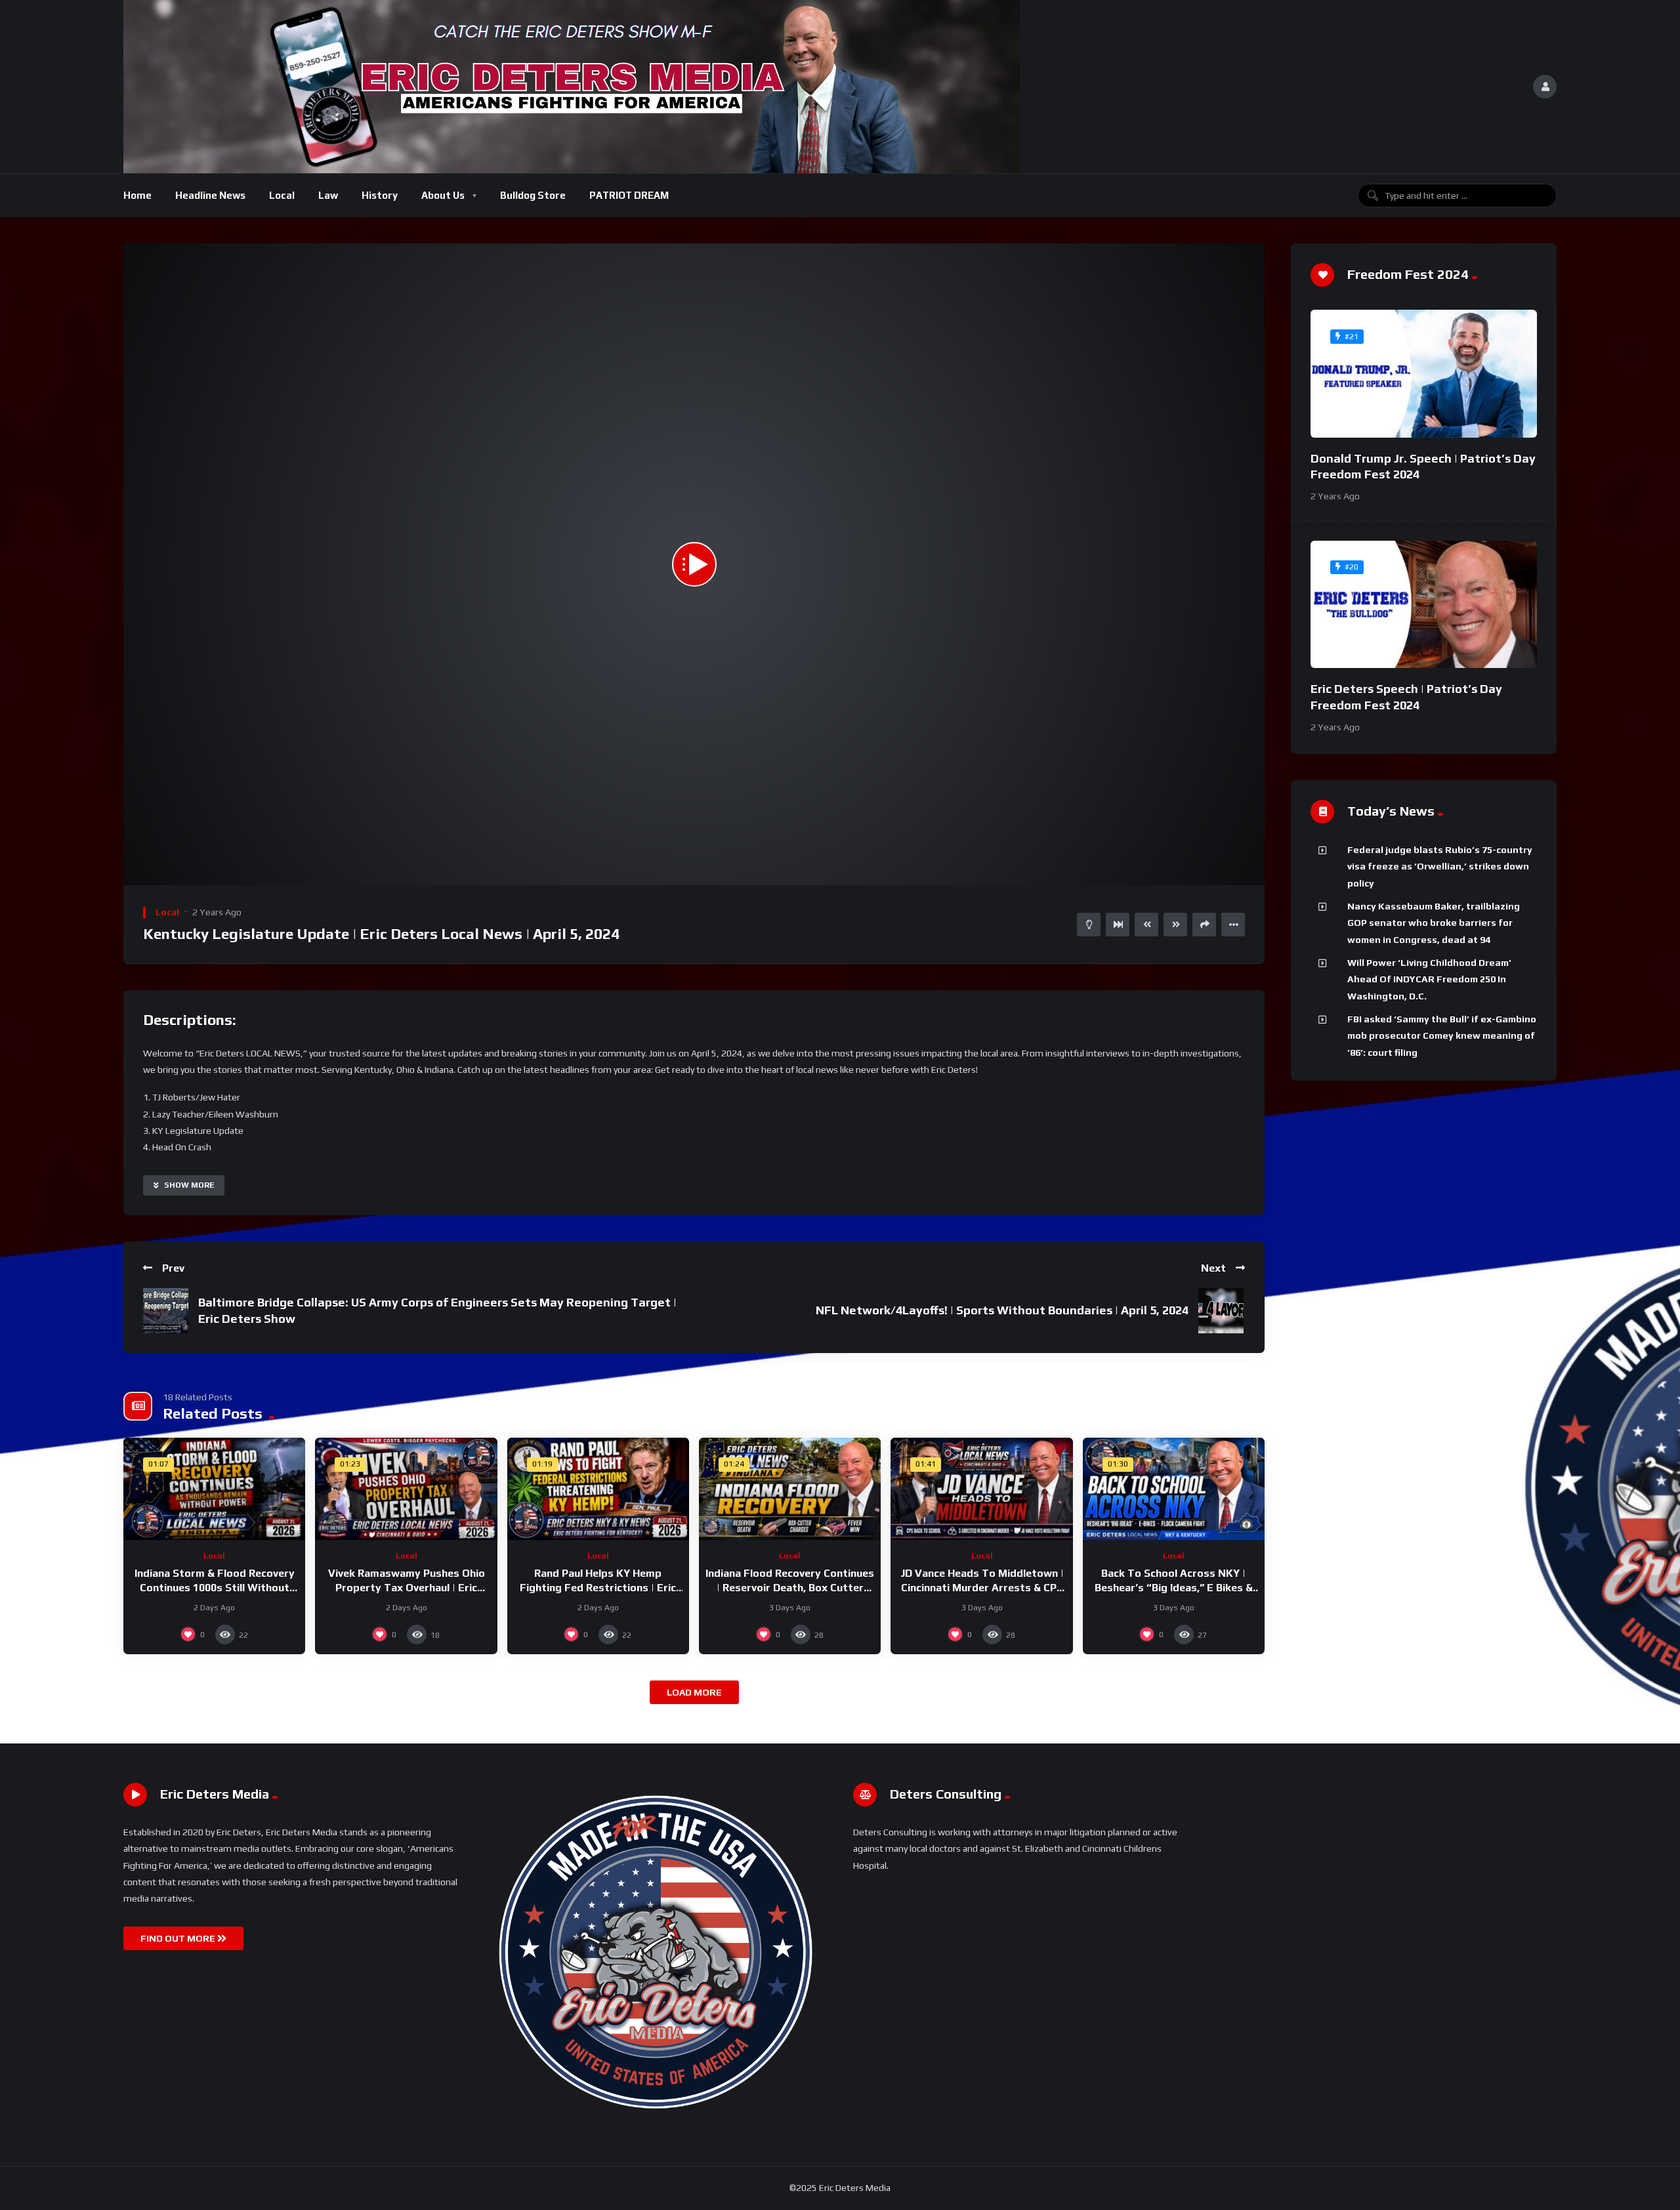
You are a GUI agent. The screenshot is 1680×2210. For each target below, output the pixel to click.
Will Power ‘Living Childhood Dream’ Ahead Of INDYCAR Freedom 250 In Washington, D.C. (1429, 979)
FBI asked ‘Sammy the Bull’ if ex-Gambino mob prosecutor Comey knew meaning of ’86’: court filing (1442, 1036)
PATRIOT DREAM (629, 195)
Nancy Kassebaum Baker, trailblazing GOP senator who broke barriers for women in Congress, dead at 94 (1434, 923)
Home (137, 195)
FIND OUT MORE (179, 1938)
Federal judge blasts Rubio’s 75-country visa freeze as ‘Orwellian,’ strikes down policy (1440, 866)
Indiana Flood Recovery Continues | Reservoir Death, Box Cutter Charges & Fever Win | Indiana (790, 1587)
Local (282, 195)
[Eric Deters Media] (572, 87)
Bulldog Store (533, 195)
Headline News (210, 195)
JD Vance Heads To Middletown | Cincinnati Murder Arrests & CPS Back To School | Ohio (982, 1587)
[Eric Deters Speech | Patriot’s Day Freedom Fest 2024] (1424, 605)
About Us (443, 195)
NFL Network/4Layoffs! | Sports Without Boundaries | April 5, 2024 (1002, 1310)
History (380, 195)
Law (328, 195)
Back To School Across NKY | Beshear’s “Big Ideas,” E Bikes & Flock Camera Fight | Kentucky (1174, 1587)
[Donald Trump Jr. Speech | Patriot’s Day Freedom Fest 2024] (1424, 374)
